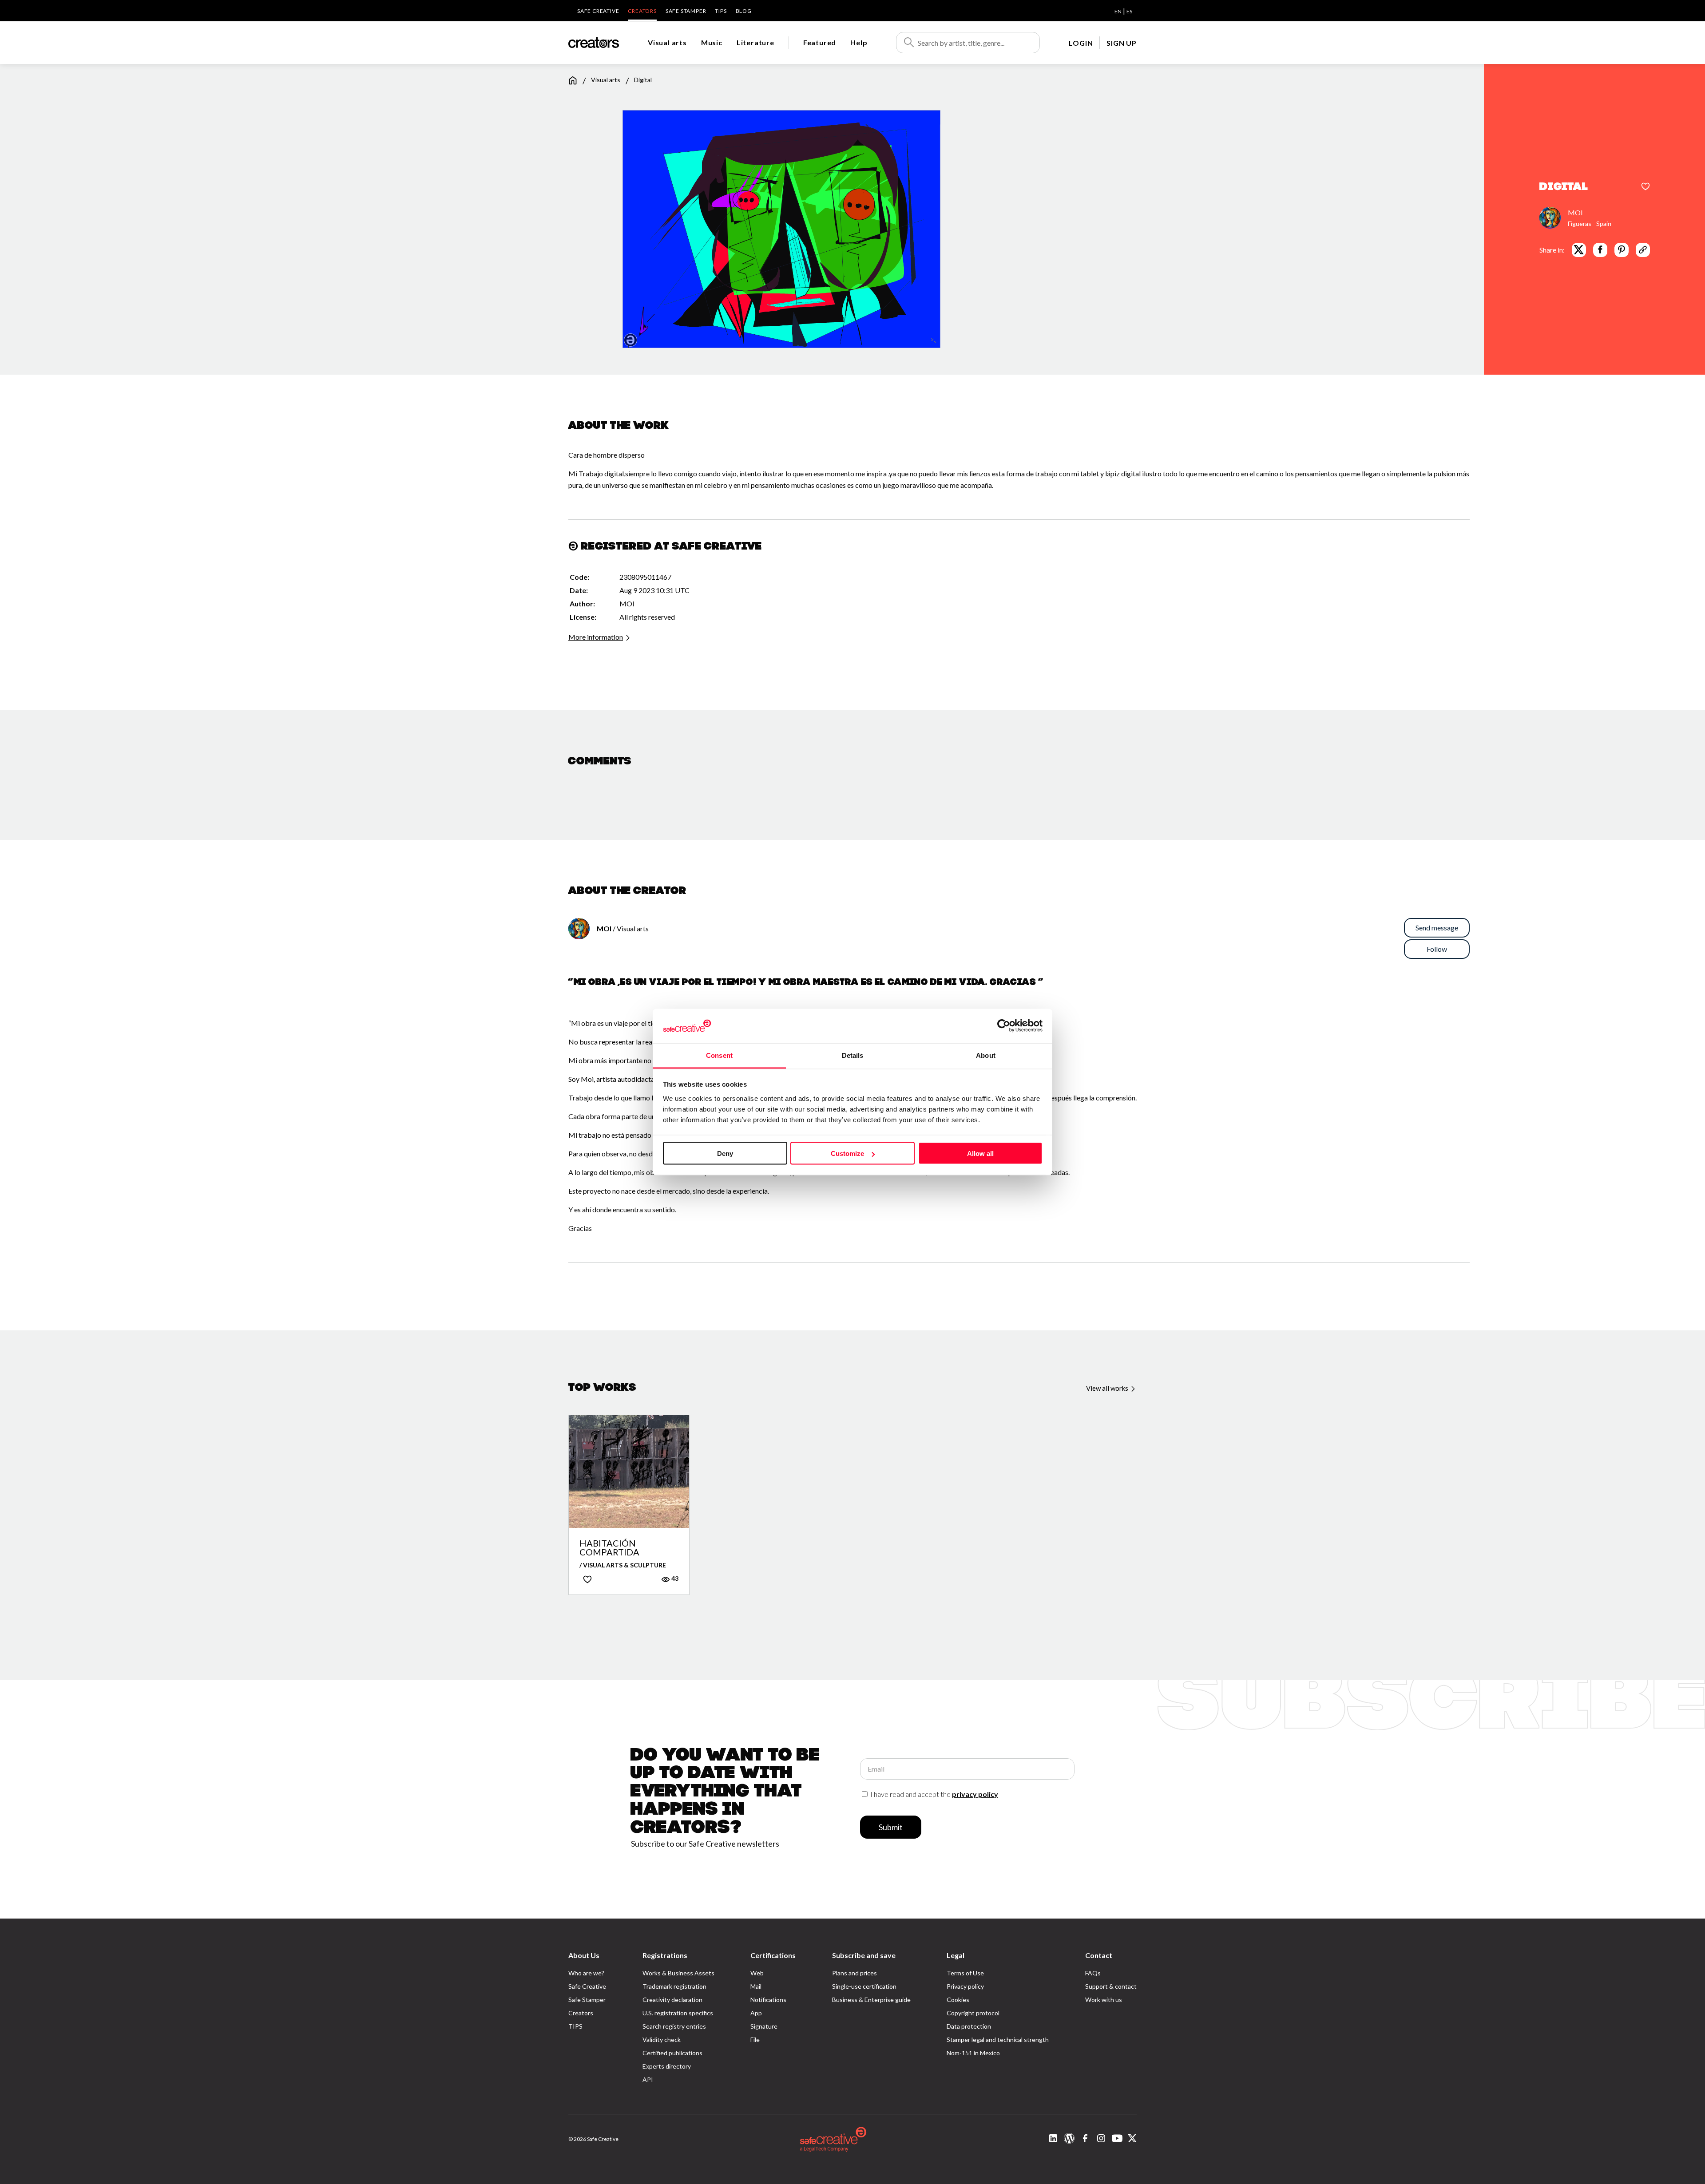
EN (1118, 11)
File (755, 2040)
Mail (756, 1986)
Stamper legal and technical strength (998, 2040)
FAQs (1093, 1973)
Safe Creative (598, 11)
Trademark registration (674, 1986)
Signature (764, 2026)
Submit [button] (891, 1827)
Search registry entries (674, 2026)
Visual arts (667, 42)
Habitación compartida (609, 1547)
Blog (744, 11)
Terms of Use (965, 1973)
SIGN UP (1122, 43)
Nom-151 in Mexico (973, 2053)
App (756, 2013)
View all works (1108, 1388)
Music (712, 42)
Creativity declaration (672, 2000)
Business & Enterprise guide (871, 2000)
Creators (642, 11)
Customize (847, 1153)
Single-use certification (864, 1986)
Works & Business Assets (678, 1973)
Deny (725, 1153)
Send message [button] (1437, 928)
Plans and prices (854, 1973)
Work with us (1104, 2000)
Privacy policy (965, 1986)
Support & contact (1111, 1986)
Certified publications (672, 2053)
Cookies (958, 2000)
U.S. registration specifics (678, 2013)
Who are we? (586, 1973)
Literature (755, 42)
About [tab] (986, 1055)
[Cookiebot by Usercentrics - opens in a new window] (1004, 1026)
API (648, 2079)
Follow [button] (1437, 949)
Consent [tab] (719, 1055)
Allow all (980, 1153)
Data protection (969, 2026)
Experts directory (667, 2066)
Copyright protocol (973, 2013)
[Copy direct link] (1643, 249)
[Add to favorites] (1646, 187)
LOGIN (1081, 43)
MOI (1575, 212)
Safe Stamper (686, 11)
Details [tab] (853, 1055)
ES (1129, 11)
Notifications (768, 2000)
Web (757, 1973)
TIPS (721, 11)
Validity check (662, 2040)
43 (674, 1578)
